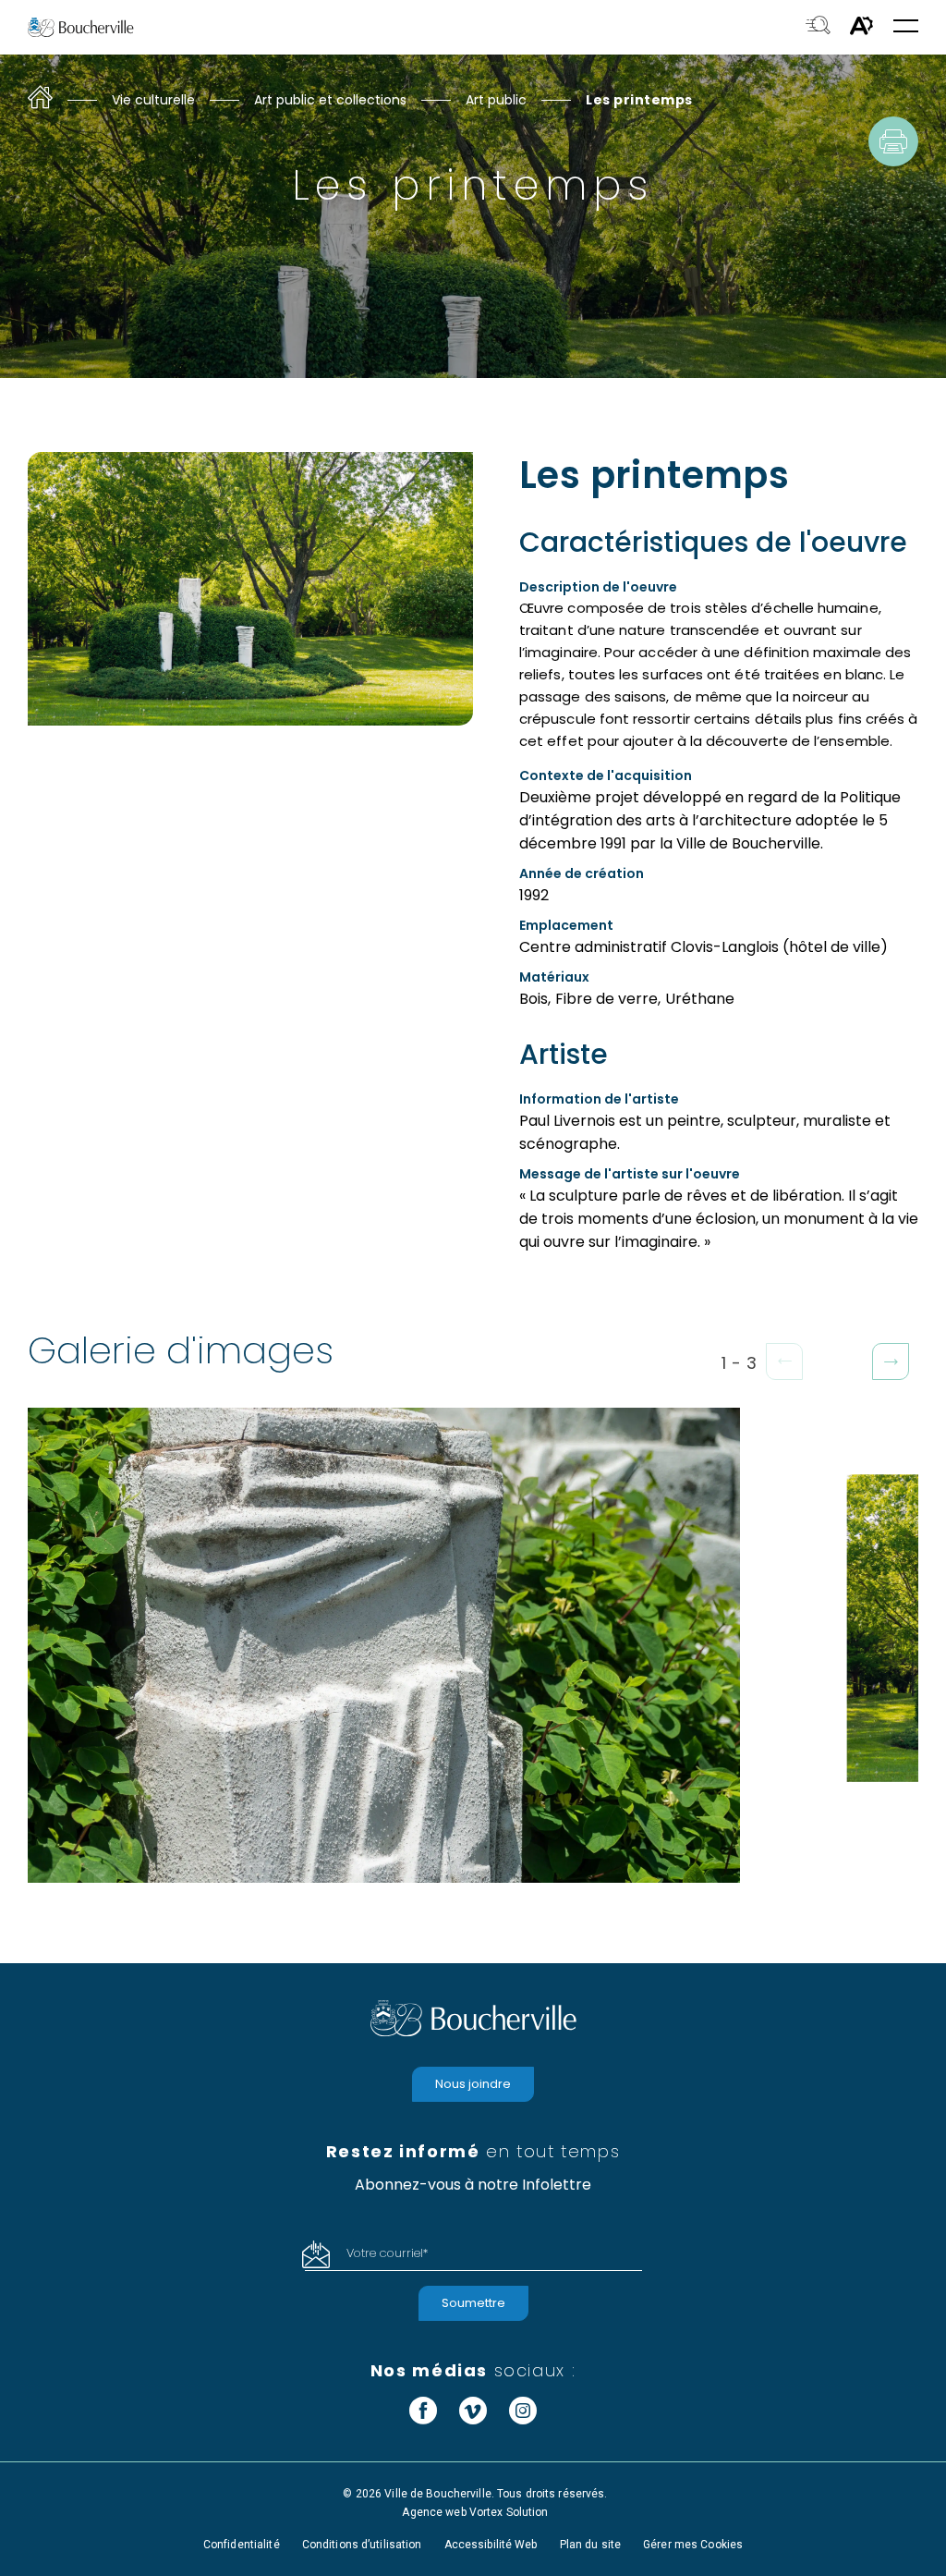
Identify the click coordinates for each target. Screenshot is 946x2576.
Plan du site (590, 2545)
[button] (906, 27)
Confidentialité (242, 2545)
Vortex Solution (509, 2512)
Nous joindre (473, 2084)
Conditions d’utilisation (362, 2545)
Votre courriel (387, 2253)
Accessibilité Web (491, 2545)
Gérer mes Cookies (693, 2545)
